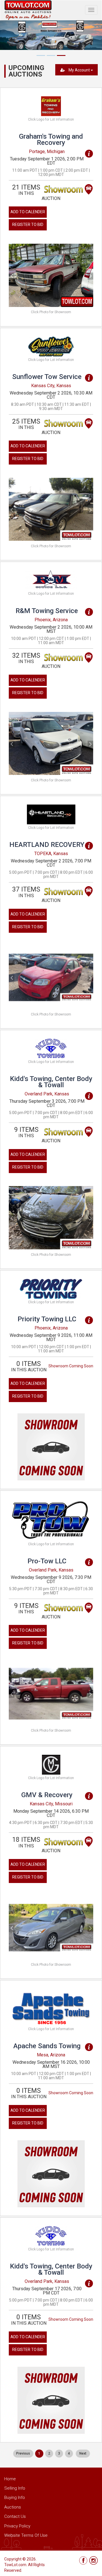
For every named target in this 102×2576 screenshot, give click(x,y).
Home (10, 2479)
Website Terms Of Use (26, 2535)
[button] (15, 275)
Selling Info (15, 2488)
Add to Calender (28, 212)
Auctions (13, 2507)
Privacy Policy (17, 2526)
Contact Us (15, 2516)
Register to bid (28, 225)
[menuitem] (23, 2454)
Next (83, 2453)
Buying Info (15, 2497)
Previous (23, 2453)
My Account (79, 70)
